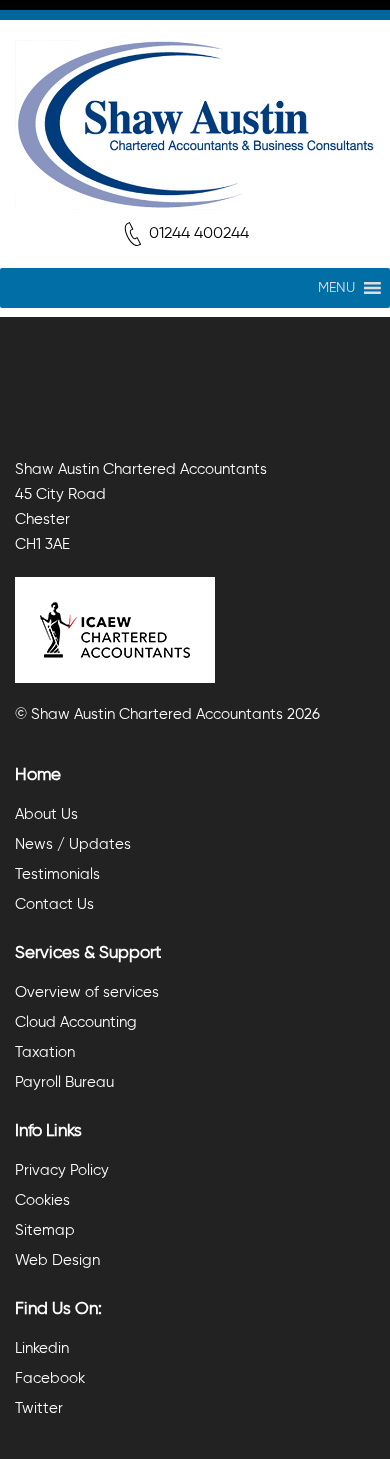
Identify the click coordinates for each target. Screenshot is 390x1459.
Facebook (50, 1378)
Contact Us (54, 904)
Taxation (45, 1052)
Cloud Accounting (76, 1022)
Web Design (57, 1260)
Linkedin (42, 1348)
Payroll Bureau (64, 1082)
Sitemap (45, 1230)
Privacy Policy (62, 1170)
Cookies (42, 1200)
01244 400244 (199, 234)
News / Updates (73, 844)
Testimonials (57, 874)
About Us (46, 814)
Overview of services (87, 992)
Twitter (39, 1408)
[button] (336, 288)
